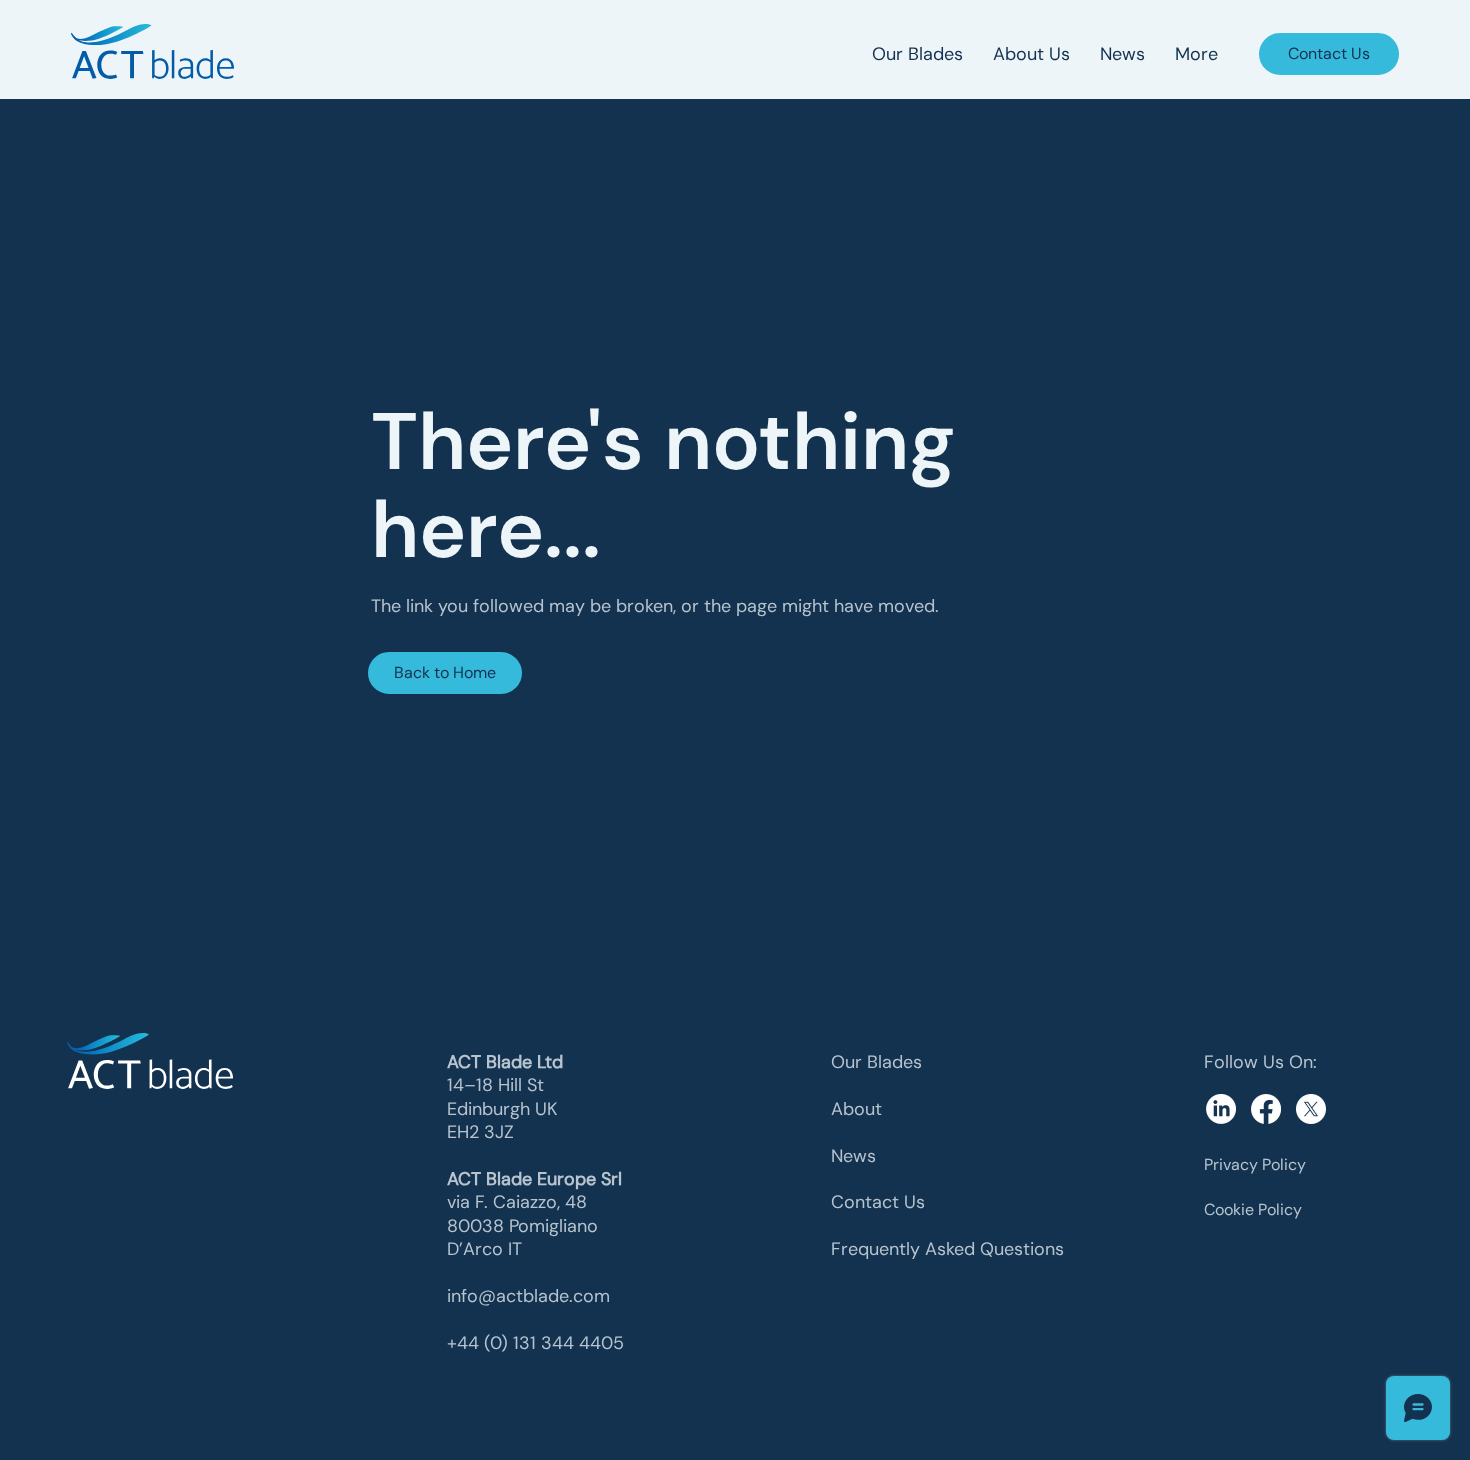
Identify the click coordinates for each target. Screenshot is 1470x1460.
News (853, 1156)
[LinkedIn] (1221, 1109)
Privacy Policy (1255, 1164)
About (856, 1109)
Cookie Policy (1253, 1209)
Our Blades (876, 1062)
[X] (1311, 1109)
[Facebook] (1266, 1109)
